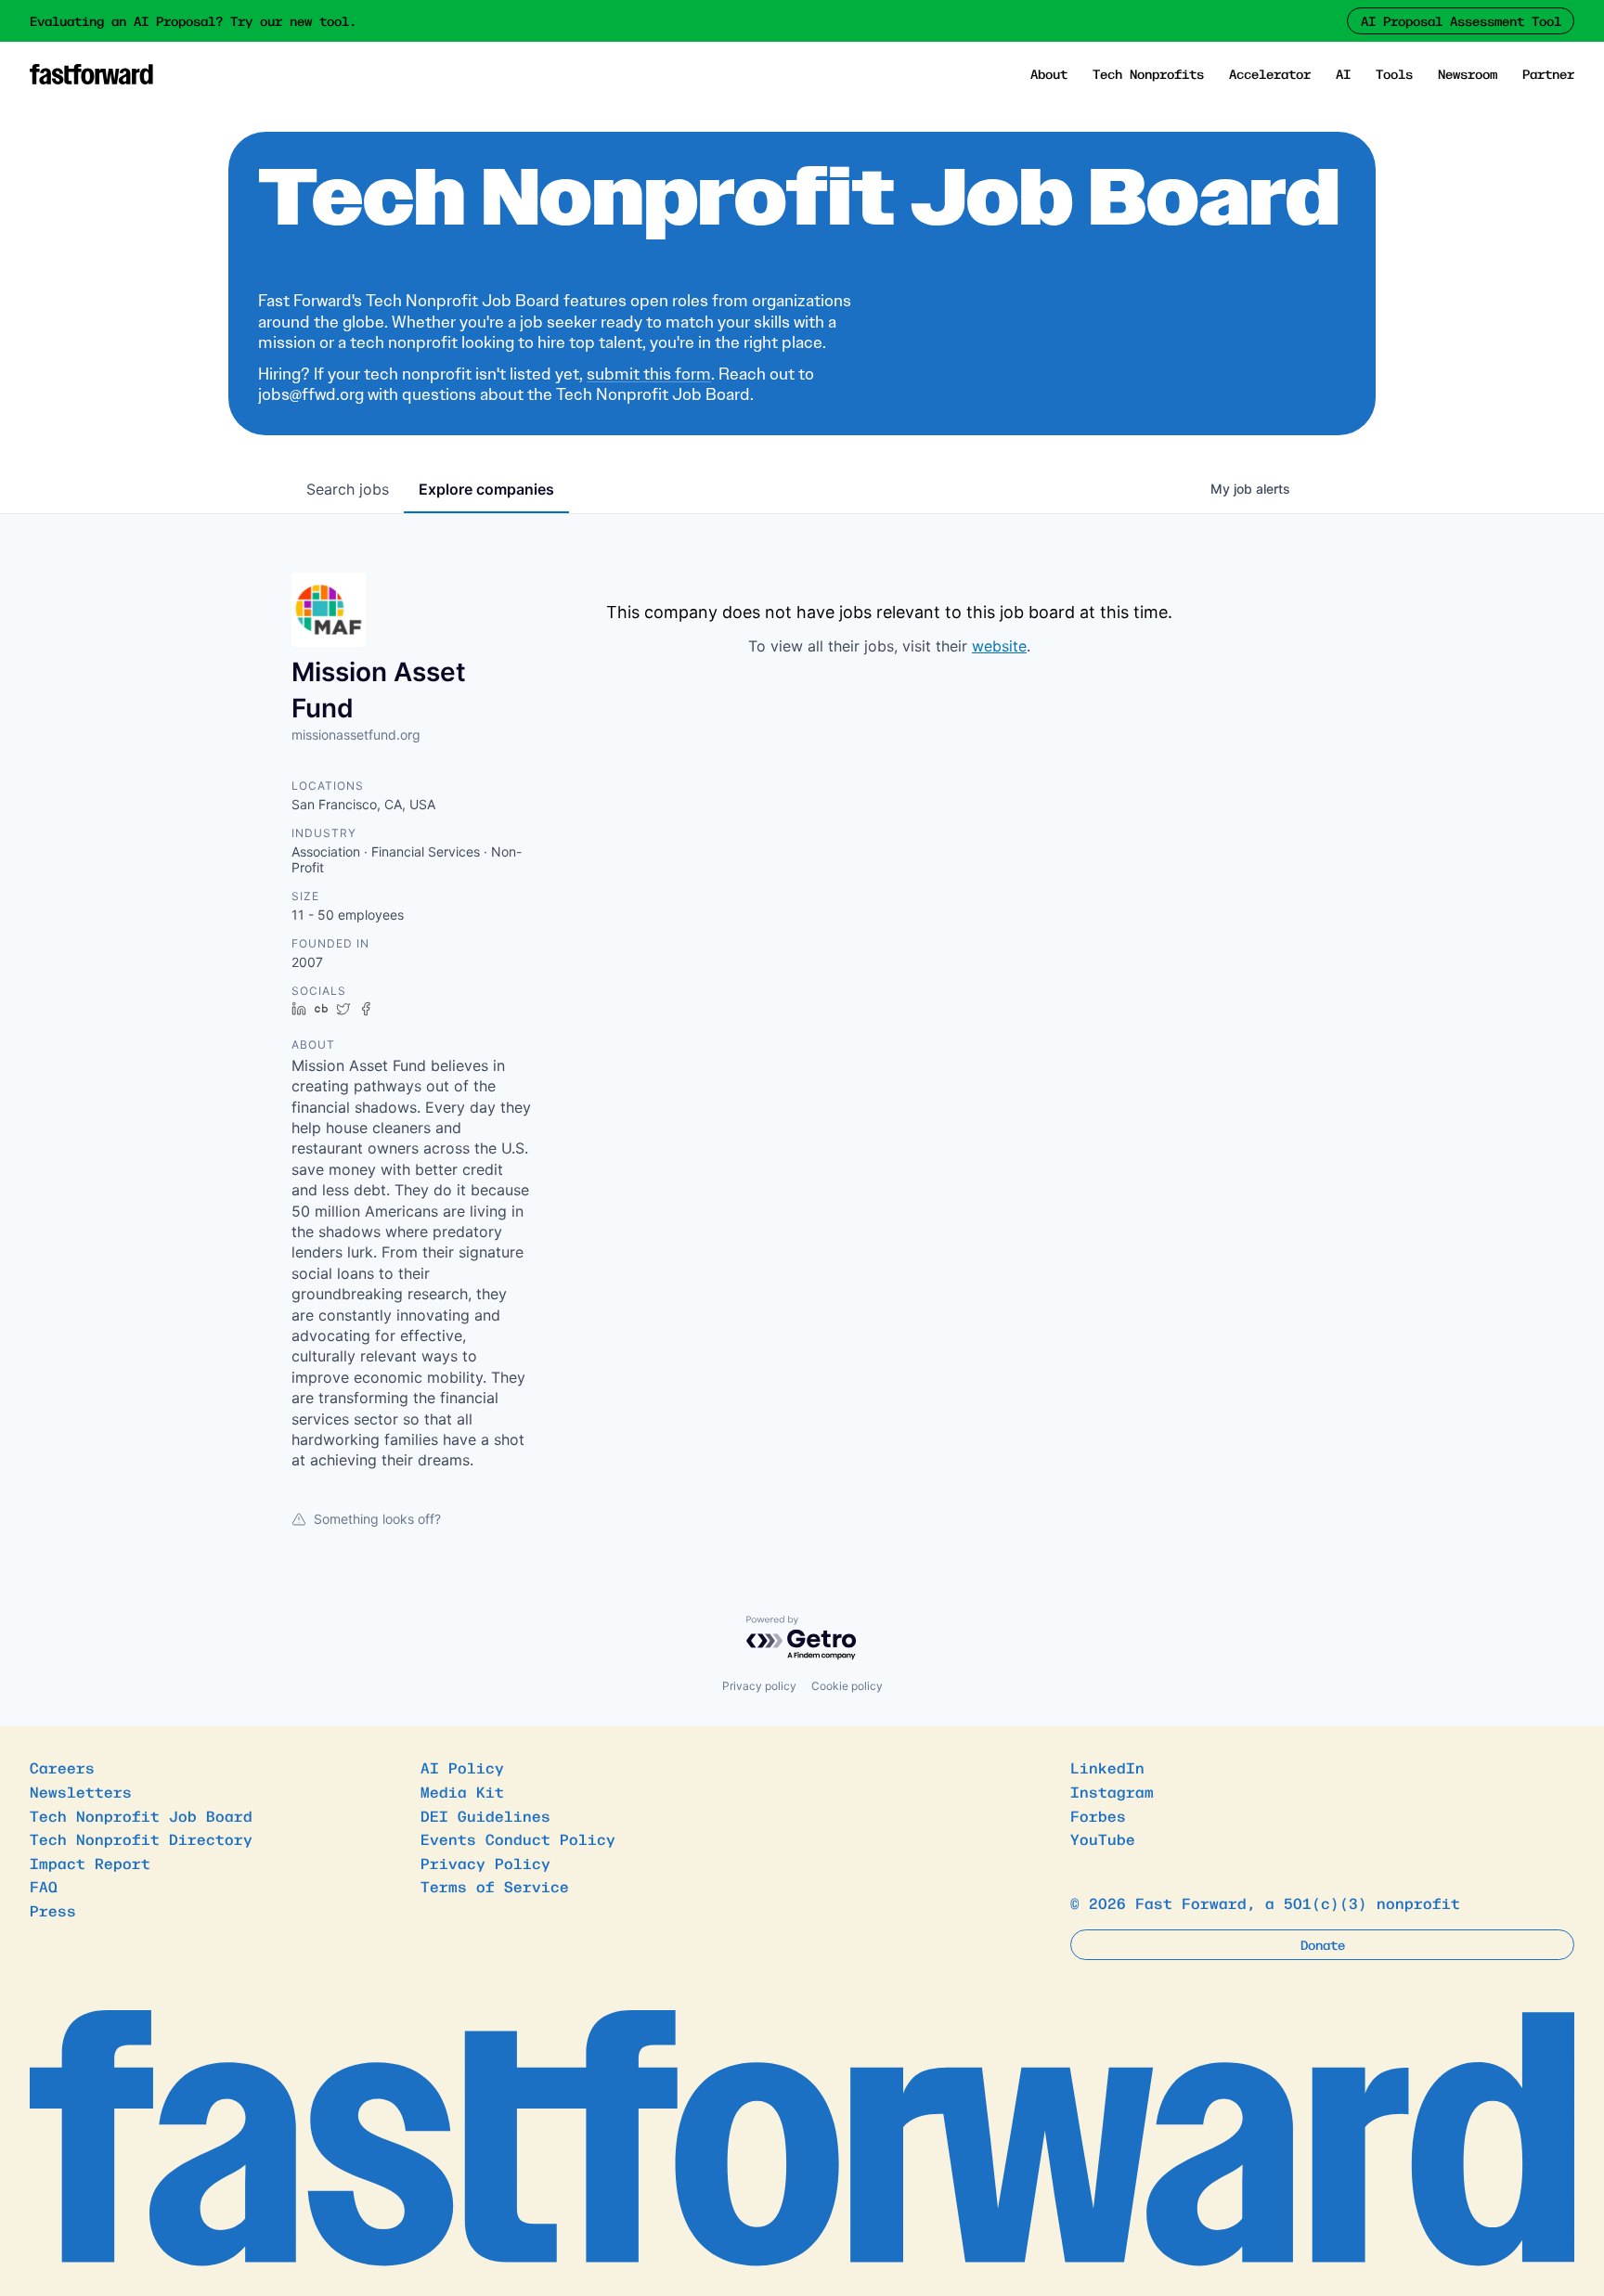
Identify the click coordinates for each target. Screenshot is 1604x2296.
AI (1343, 73)
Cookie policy (847, 1686)
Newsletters (81, 1791)
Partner (1548, 73)
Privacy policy (759, 1686)
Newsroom (1468, 73)
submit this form (649, 374)
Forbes (1098, 1815)
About (1049, 73)
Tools (1394, 73)
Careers (62, 1767)
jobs (348, 489)
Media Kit (462, 1791)
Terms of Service (495, 1886)
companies (486, 489)
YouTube (1103, 1838)
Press (53, 1910)
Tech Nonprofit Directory (141, 1838)
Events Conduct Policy (518, 1838)
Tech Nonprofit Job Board (141, 1815)
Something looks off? (377, 1519)
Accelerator (1270, 73)
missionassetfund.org (356, 735)
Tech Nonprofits (1148, 73)
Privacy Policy (485, 1863)
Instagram (1112, 1791)
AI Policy (462, 1767)
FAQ (44, 1886)
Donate (1323, 1944)
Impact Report (90, 1863)
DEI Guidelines (485, 1815)
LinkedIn (1107, 1767)
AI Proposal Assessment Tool (1461, 20)
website (999, 646)
